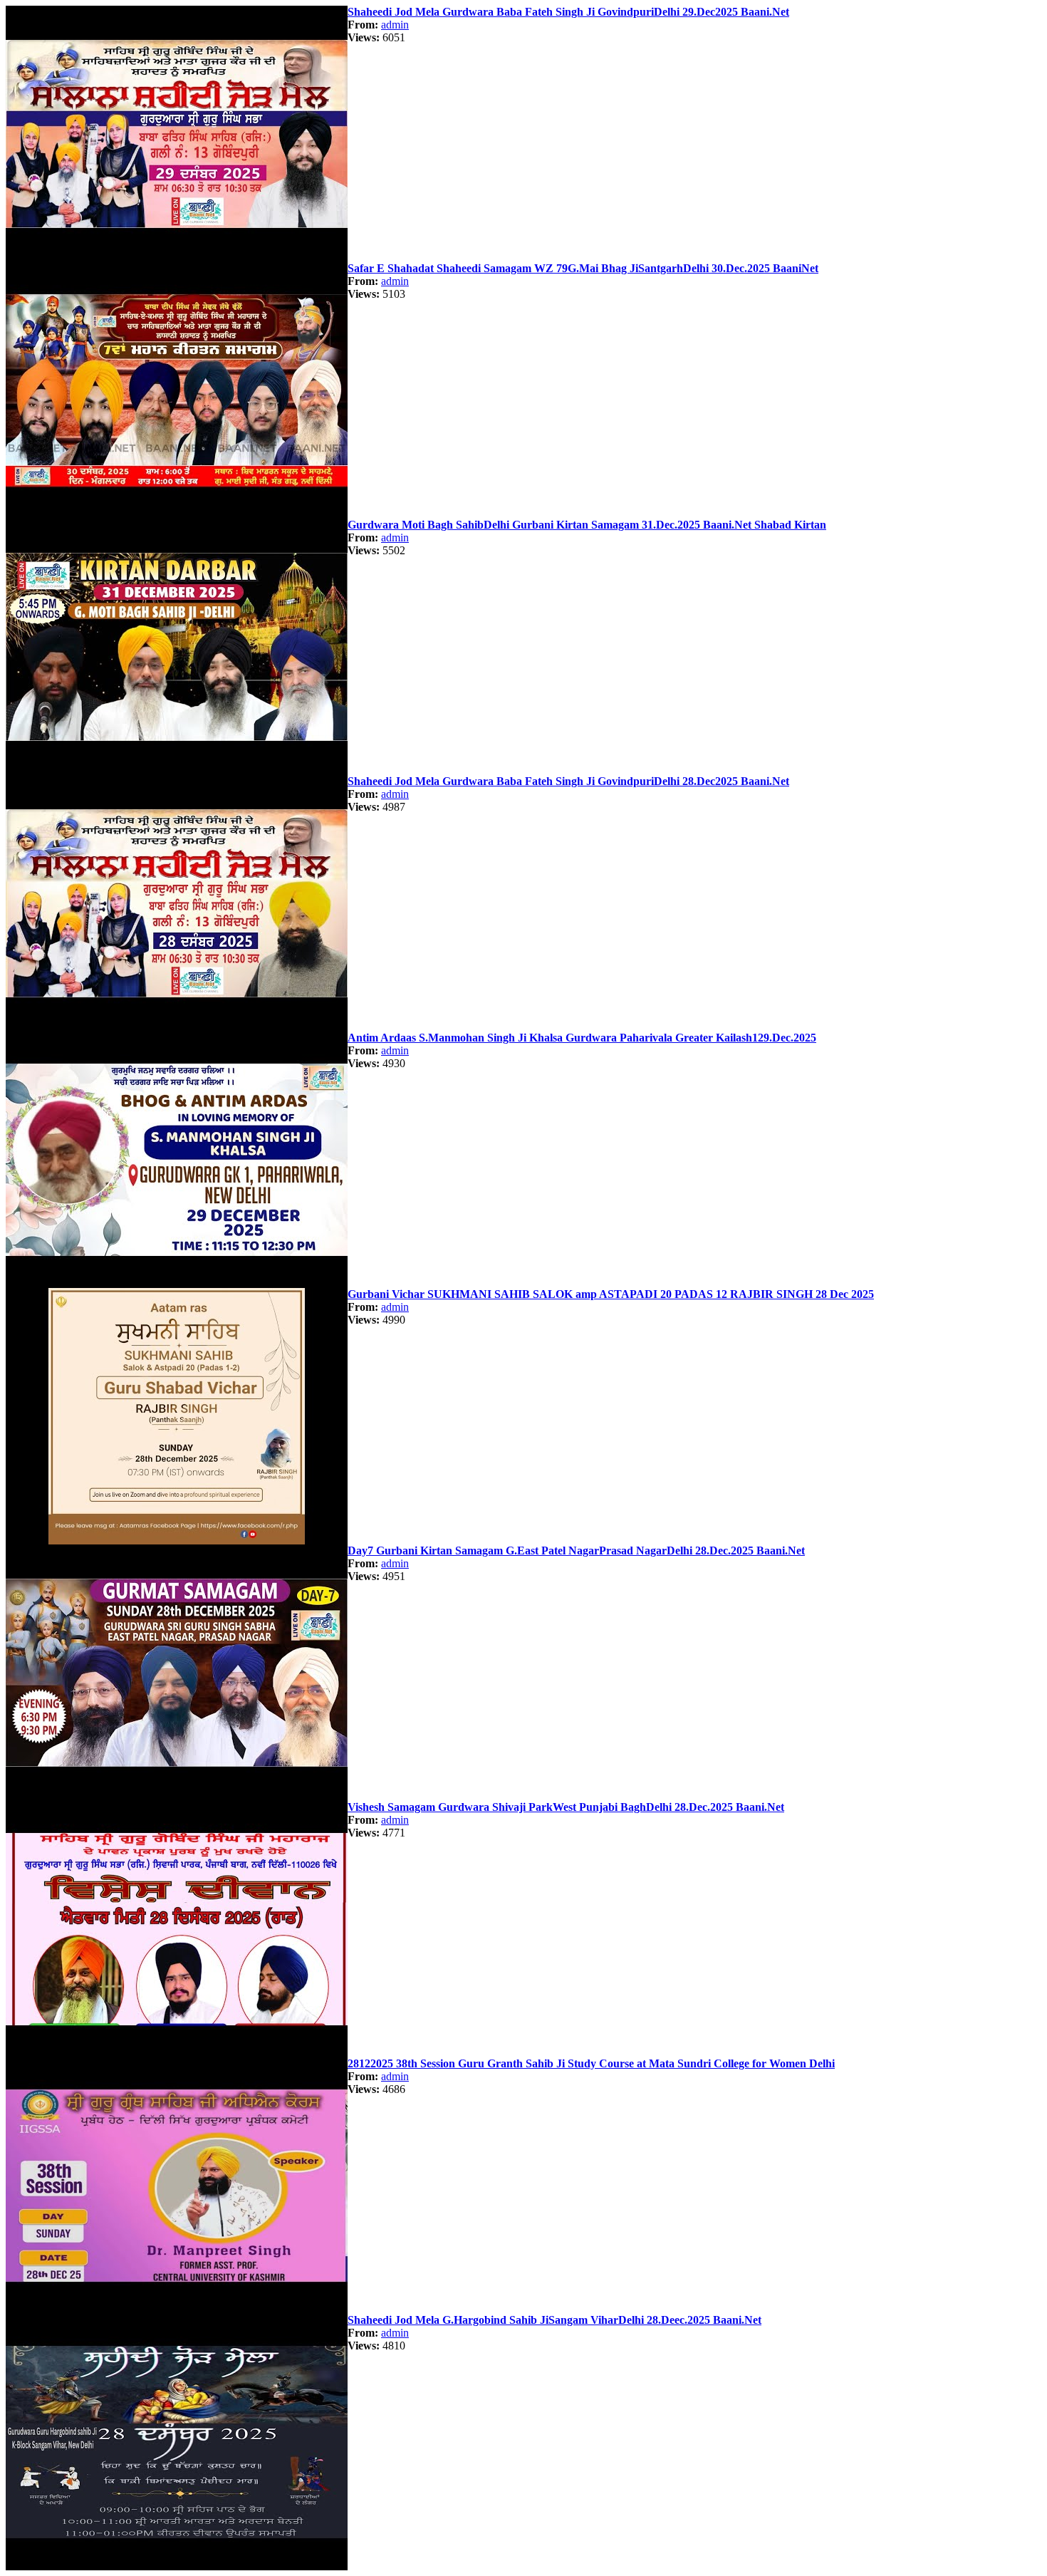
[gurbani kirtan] (177, 258)
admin (395, 25)
